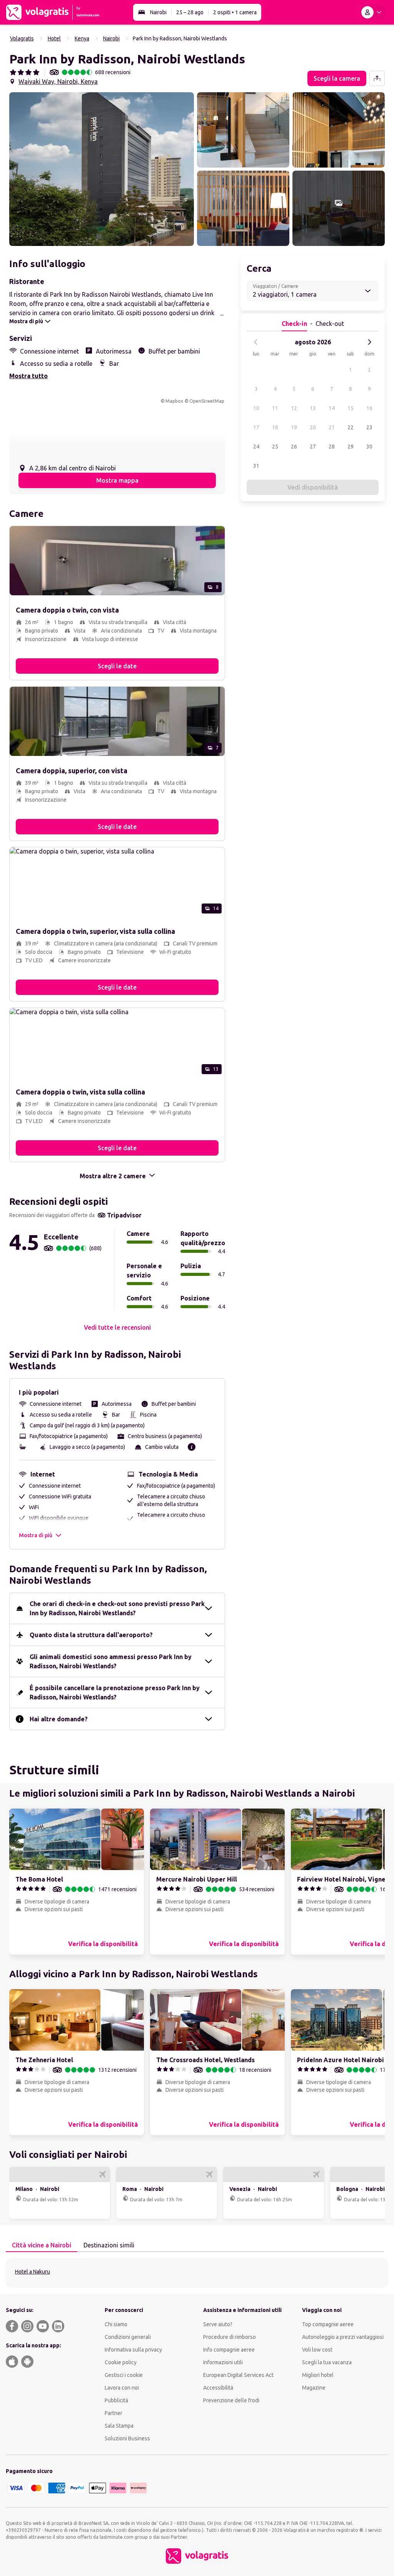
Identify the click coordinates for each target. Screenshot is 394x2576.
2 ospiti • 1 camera (235, 12)
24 (256, 447)
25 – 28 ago (190, 12)
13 (313, 408)
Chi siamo (116, 2324)
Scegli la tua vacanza (327, 2362)
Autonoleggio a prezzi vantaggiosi (343, 2337)
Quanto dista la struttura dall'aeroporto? (91, 1635)
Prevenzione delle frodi (231, 2400)
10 (256, 408)
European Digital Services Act (238, 2375)
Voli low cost (317, 2350)
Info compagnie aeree (229, 2350)
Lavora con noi (122, 2388)
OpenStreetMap (207, 401)
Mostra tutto (28, 376)
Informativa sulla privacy (133, 2350)
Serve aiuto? (218, 2324)
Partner (114, 2413)
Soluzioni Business (127, 2438)
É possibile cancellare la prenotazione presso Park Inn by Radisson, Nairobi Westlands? (115, 1692)
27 (313, 447)
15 (351, 408)
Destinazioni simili (109, 2245)
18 (275, 427)
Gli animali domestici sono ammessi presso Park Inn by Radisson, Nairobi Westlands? (111, 1661)
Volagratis (22, 38)
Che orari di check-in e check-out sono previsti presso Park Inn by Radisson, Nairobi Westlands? (117, 1608)
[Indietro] (256, 342)
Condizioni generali (128, 2337)
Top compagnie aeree (328, 2324)
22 (351, 427)
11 (275, 408)
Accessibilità (218, 2388)
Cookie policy (121, 2362)
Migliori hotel (318, 2375)
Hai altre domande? (59, 1719)
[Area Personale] (373, 12)
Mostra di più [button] (36, 1535)
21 (332, 427)
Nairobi (158, 12)
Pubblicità (116, 2400)
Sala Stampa (119, 2426)
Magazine (314, 2388)
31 (256, 466)
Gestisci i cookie (124, 2375)
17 (256, 427)
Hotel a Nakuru (33, 2272)
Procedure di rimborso (230, 2337)
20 (313, 427)
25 (275, 447)
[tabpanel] (197, 2273)
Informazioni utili (223, 2362)
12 (294, 408)
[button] (102, 169)
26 (294, 447)
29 (351, 447)
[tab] (42, 2245)
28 (332, 447)
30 (369, 447)
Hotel (54, 38)
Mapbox (174, 401)
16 (369, 408)
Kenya (82, 38)
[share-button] (377, 78)
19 (294, 427)
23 (369, 427)
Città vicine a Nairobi (42, 2245)
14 (332, 408)
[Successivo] (369, 342)
